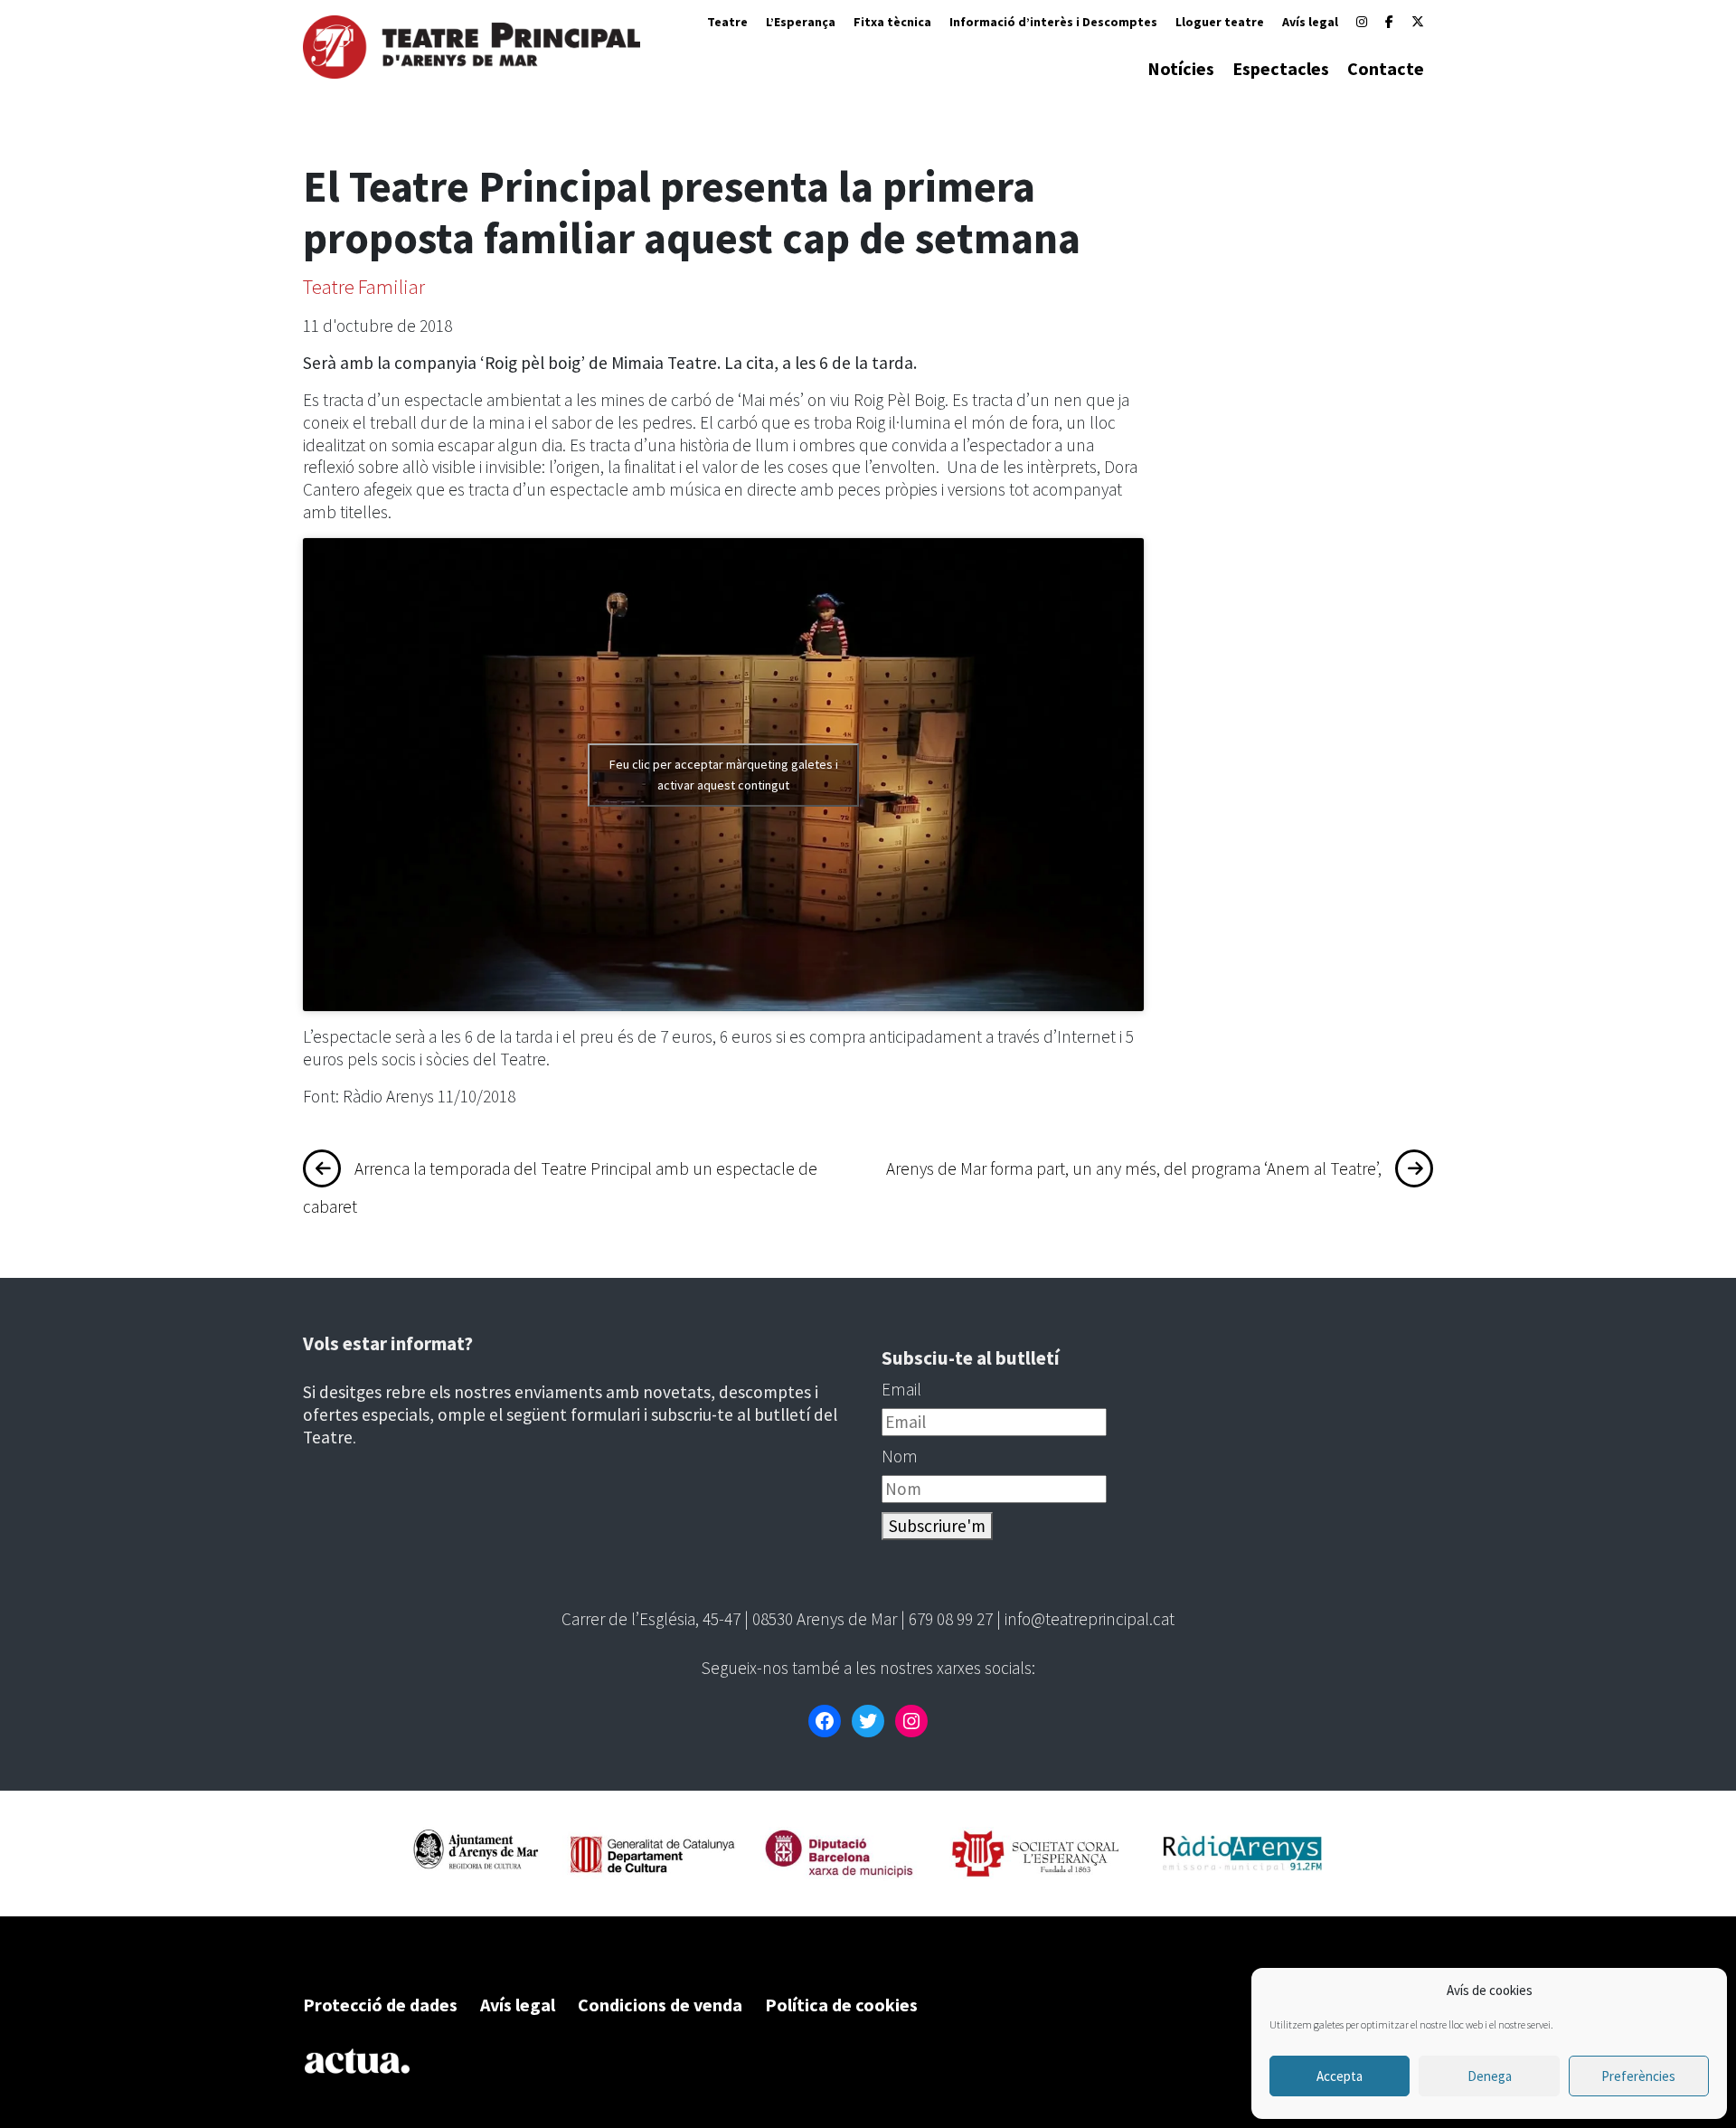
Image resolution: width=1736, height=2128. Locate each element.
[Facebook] (1389, 22)
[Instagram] (1362, 22)
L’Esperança (801, 22)
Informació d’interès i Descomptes (1053, 22)
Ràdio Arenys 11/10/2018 (429, 1096)
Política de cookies (841, 2005)
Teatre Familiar (364, 287)
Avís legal (1310, 22)
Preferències (1638, 2076)
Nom (900, 1456)
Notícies (1181, 68)
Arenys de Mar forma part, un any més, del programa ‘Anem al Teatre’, (1134, 1168)
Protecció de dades (380, 2005)
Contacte (1386, 68)
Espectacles (1281, 68)
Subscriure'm (937, 1526)
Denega (1490, 2076)
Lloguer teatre (1220, 22)
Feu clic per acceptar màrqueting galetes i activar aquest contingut (724, 775)
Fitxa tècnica (892, 22)
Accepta (1340, 2076)
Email (901, 1389)
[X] (1418, 22)
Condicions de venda (660, 2005)
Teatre (727, 22)
